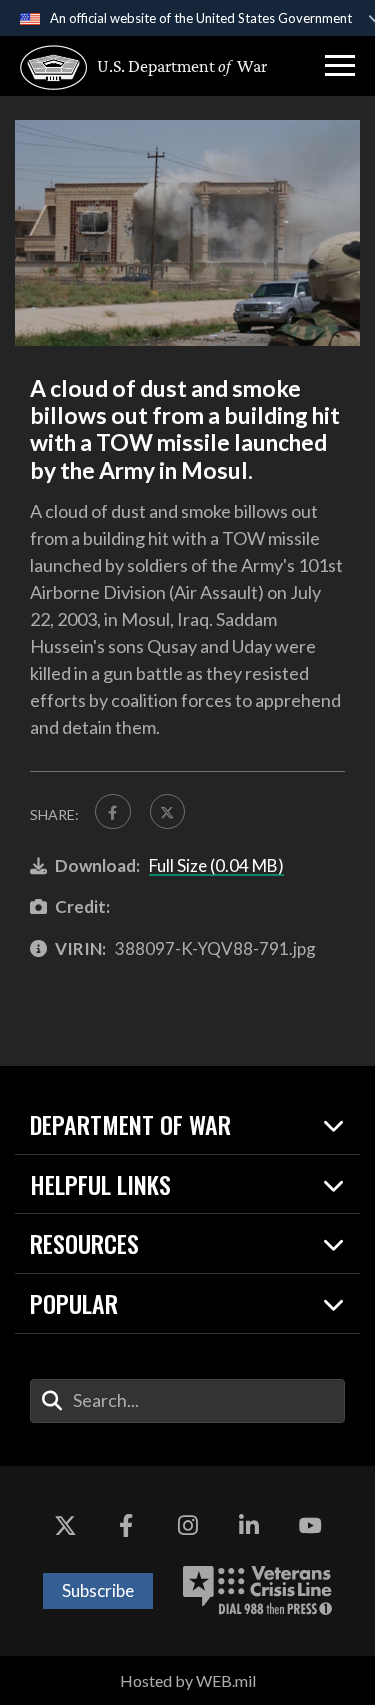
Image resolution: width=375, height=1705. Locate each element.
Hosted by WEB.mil (188, 1680)
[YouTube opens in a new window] (310, 1526)
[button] (340, 66)
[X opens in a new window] (65, 1526)
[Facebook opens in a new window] (126, 1526)
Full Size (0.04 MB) (216, 865)
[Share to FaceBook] (113, 812)
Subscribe (98, 1590)
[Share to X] (168, 812)
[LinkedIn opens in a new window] (249, 1526)
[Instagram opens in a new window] (188, 1526)
